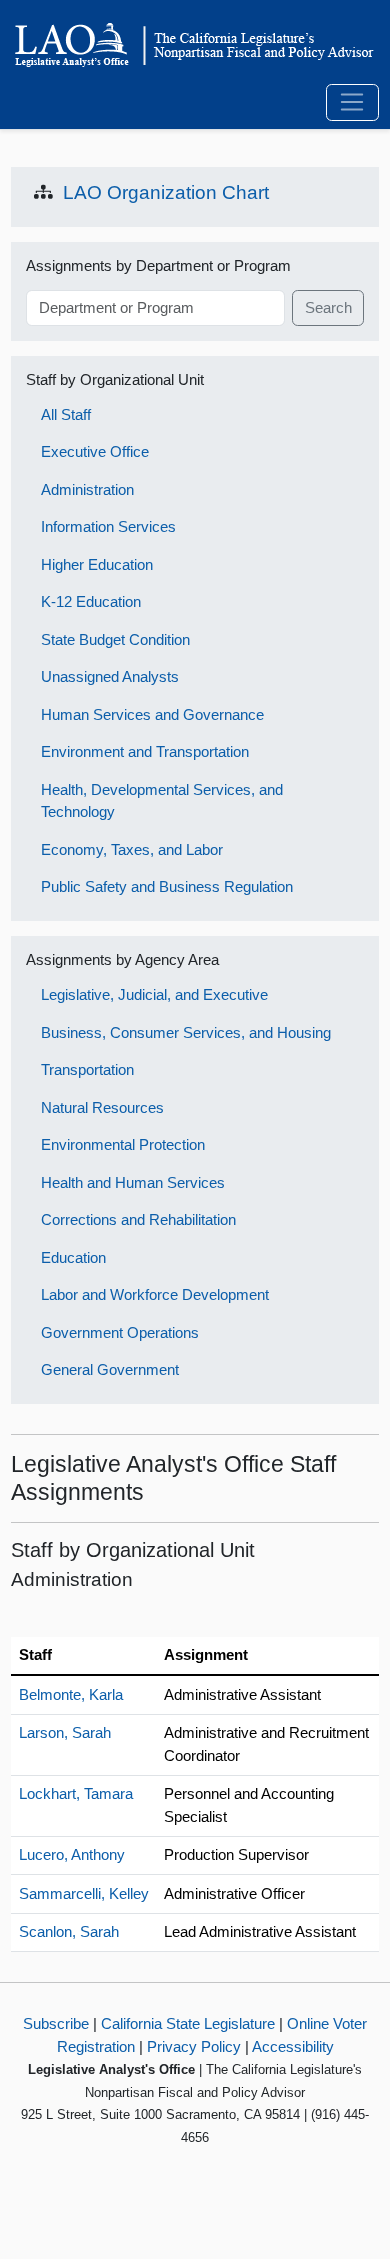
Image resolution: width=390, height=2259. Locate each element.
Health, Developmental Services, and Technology (162, 801)
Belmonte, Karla (71, 1694)
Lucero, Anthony (72, 1854)
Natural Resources (102, 1107)
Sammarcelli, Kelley (84, 1893)
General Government (110, 1369)
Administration (87, 489)
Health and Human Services (133, 1182)
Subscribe (56, 2023)
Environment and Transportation (145, 751)
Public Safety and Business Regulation (167, 886)
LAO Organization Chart (166, 192)
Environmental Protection (123, 1144)
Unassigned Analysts (110, 676)
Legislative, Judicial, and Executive (154, 994)
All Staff (66, 414)
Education (73, 1257)
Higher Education (97, 564)
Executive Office (95, 451)
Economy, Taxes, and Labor (132, 849)
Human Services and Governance (152, 714)
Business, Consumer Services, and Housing (186, 1032)
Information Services (108, 526)
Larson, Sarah (65, 1732)
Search (328, 307)
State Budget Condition (115, 639)
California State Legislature (188, 2023)
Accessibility (293, 2046)
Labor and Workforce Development (155, 1294)
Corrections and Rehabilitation (138, 1219)
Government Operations (120, 1332)
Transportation (87, 1069)
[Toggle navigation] (352, 103)
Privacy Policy (194, 2046)
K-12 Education (91, 601)
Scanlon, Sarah (69, 1931)
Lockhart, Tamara (76, 1793)
